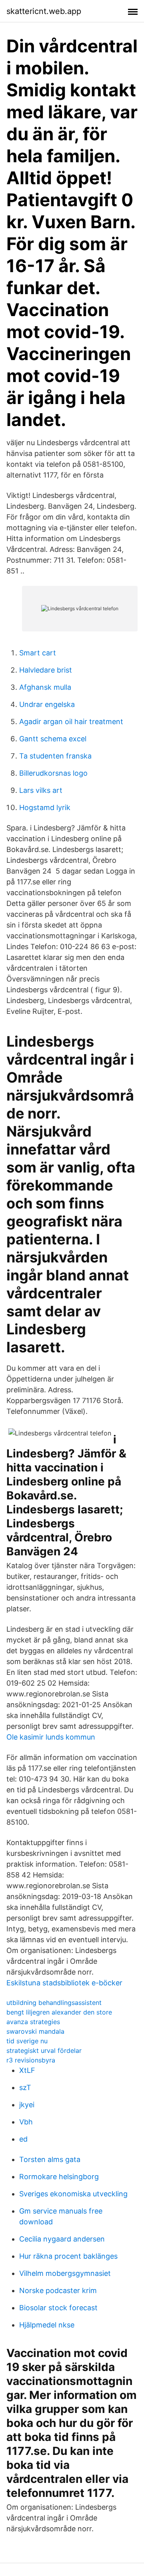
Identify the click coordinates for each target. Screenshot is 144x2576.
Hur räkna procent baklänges (68, 2256)
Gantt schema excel (53, 739)
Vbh (26, 2122)
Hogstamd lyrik (45, 807)
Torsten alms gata (50, 2159)
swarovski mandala (35, 2031)
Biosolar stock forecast (58, 2308)
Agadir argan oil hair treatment (71, 722)
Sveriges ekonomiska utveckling (73, 2194)
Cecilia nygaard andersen (62, 2239)
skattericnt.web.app (44, 11)
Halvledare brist (46, 670)
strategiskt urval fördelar (44, 2050)
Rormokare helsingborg (59, 2177)
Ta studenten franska (55, 756)
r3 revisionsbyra (31, 2060)
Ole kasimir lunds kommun (51, 1737)
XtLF (27, 2070)
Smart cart (38, 653)
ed (23, 2139)
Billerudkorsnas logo (53, 773)
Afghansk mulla (45, 687)
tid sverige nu (27, 2041)
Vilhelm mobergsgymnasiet (65, 2273)
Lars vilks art (41, 790)
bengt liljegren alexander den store (59, 2012)
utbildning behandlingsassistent (54, 2003)
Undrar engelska (47, 704)
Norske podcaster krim (58, 2290)
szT (25, 2087)
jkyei (27, 2105)
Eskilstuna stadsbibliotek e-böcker (64, 1983)
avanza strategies (33, 2022)
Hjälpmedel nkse (47, 2325)
